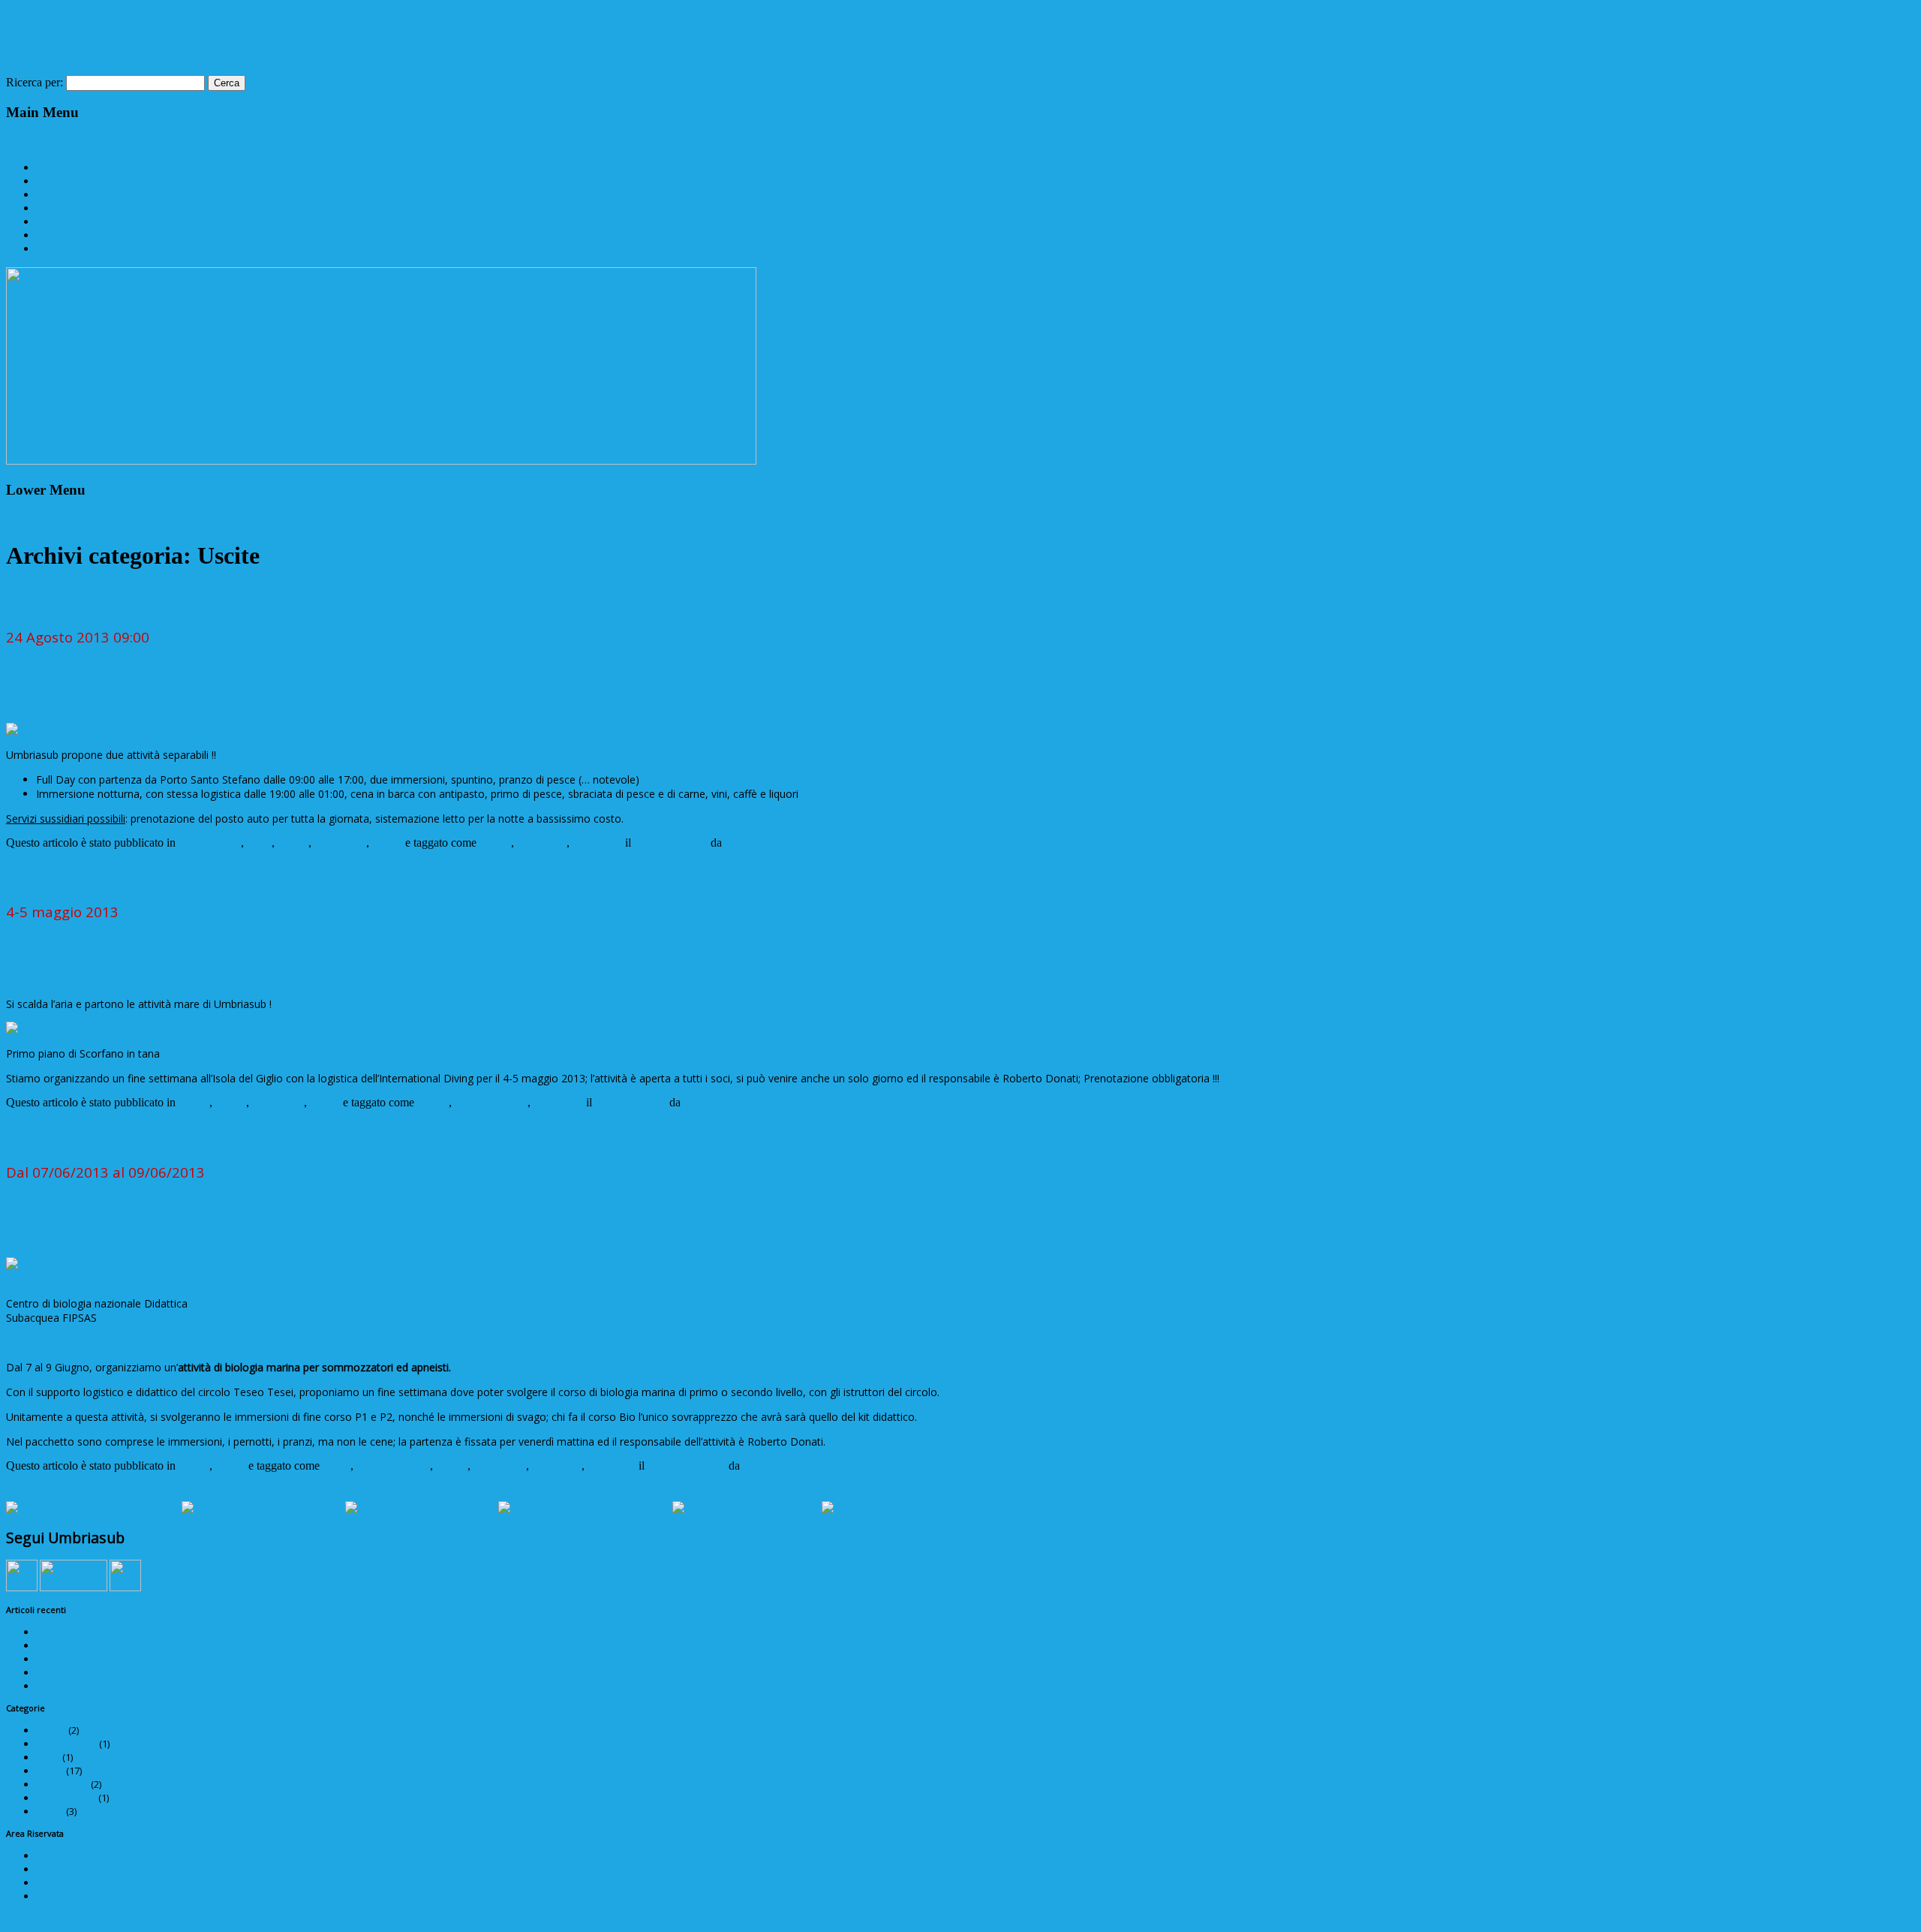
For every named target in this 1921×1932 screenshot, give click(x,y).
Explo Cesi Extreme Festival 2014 (109, 1645)
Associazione (209, 843)
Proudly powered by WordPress (81, 1919)
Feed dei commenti (79, 1882)
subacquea (542, 843)
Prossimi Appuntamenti (89, 1672)
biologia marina (393, 1466)
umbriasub (597, 843)
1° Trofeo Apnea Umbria (91, 1632)
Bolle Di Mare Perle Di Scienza (104, 1659)
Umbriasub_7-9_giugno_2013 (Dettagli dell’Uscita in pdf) (140, 1342)
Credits (177, 1919)
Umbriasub (56, 26)
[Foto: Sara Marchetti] (842, 1508)
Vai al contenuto (44, 141)
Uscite (387, 843)
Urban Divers (66, 1798)
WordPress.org (70, 1896)
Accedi (51, 1855)
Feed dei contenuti (78, 1869)
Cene (259, 843)
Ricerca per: (35, 82)
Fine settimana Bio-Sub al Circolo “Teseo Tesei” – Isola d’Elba (241, 1132)
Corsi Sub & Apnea (83, 194)
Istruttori (56, 181)
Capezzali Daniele (768, 843)
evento (495, 843)
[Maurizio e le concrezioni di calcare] (584, 1508)
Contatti (55, 248)
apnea (337, 1466)
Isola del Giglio (491, 1102)
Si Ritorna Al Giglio (77, 1686)
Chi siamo (60, 167)
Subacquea (340, 843)
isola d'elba (500, 1466)
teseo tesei (612, 1466)
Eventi (51, 208)
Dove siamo (65, 235)
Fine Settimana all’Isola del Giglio (135, 871)
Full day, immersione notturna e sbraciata (170, 597)
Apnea (194, 1102)
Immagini (59, 221)
